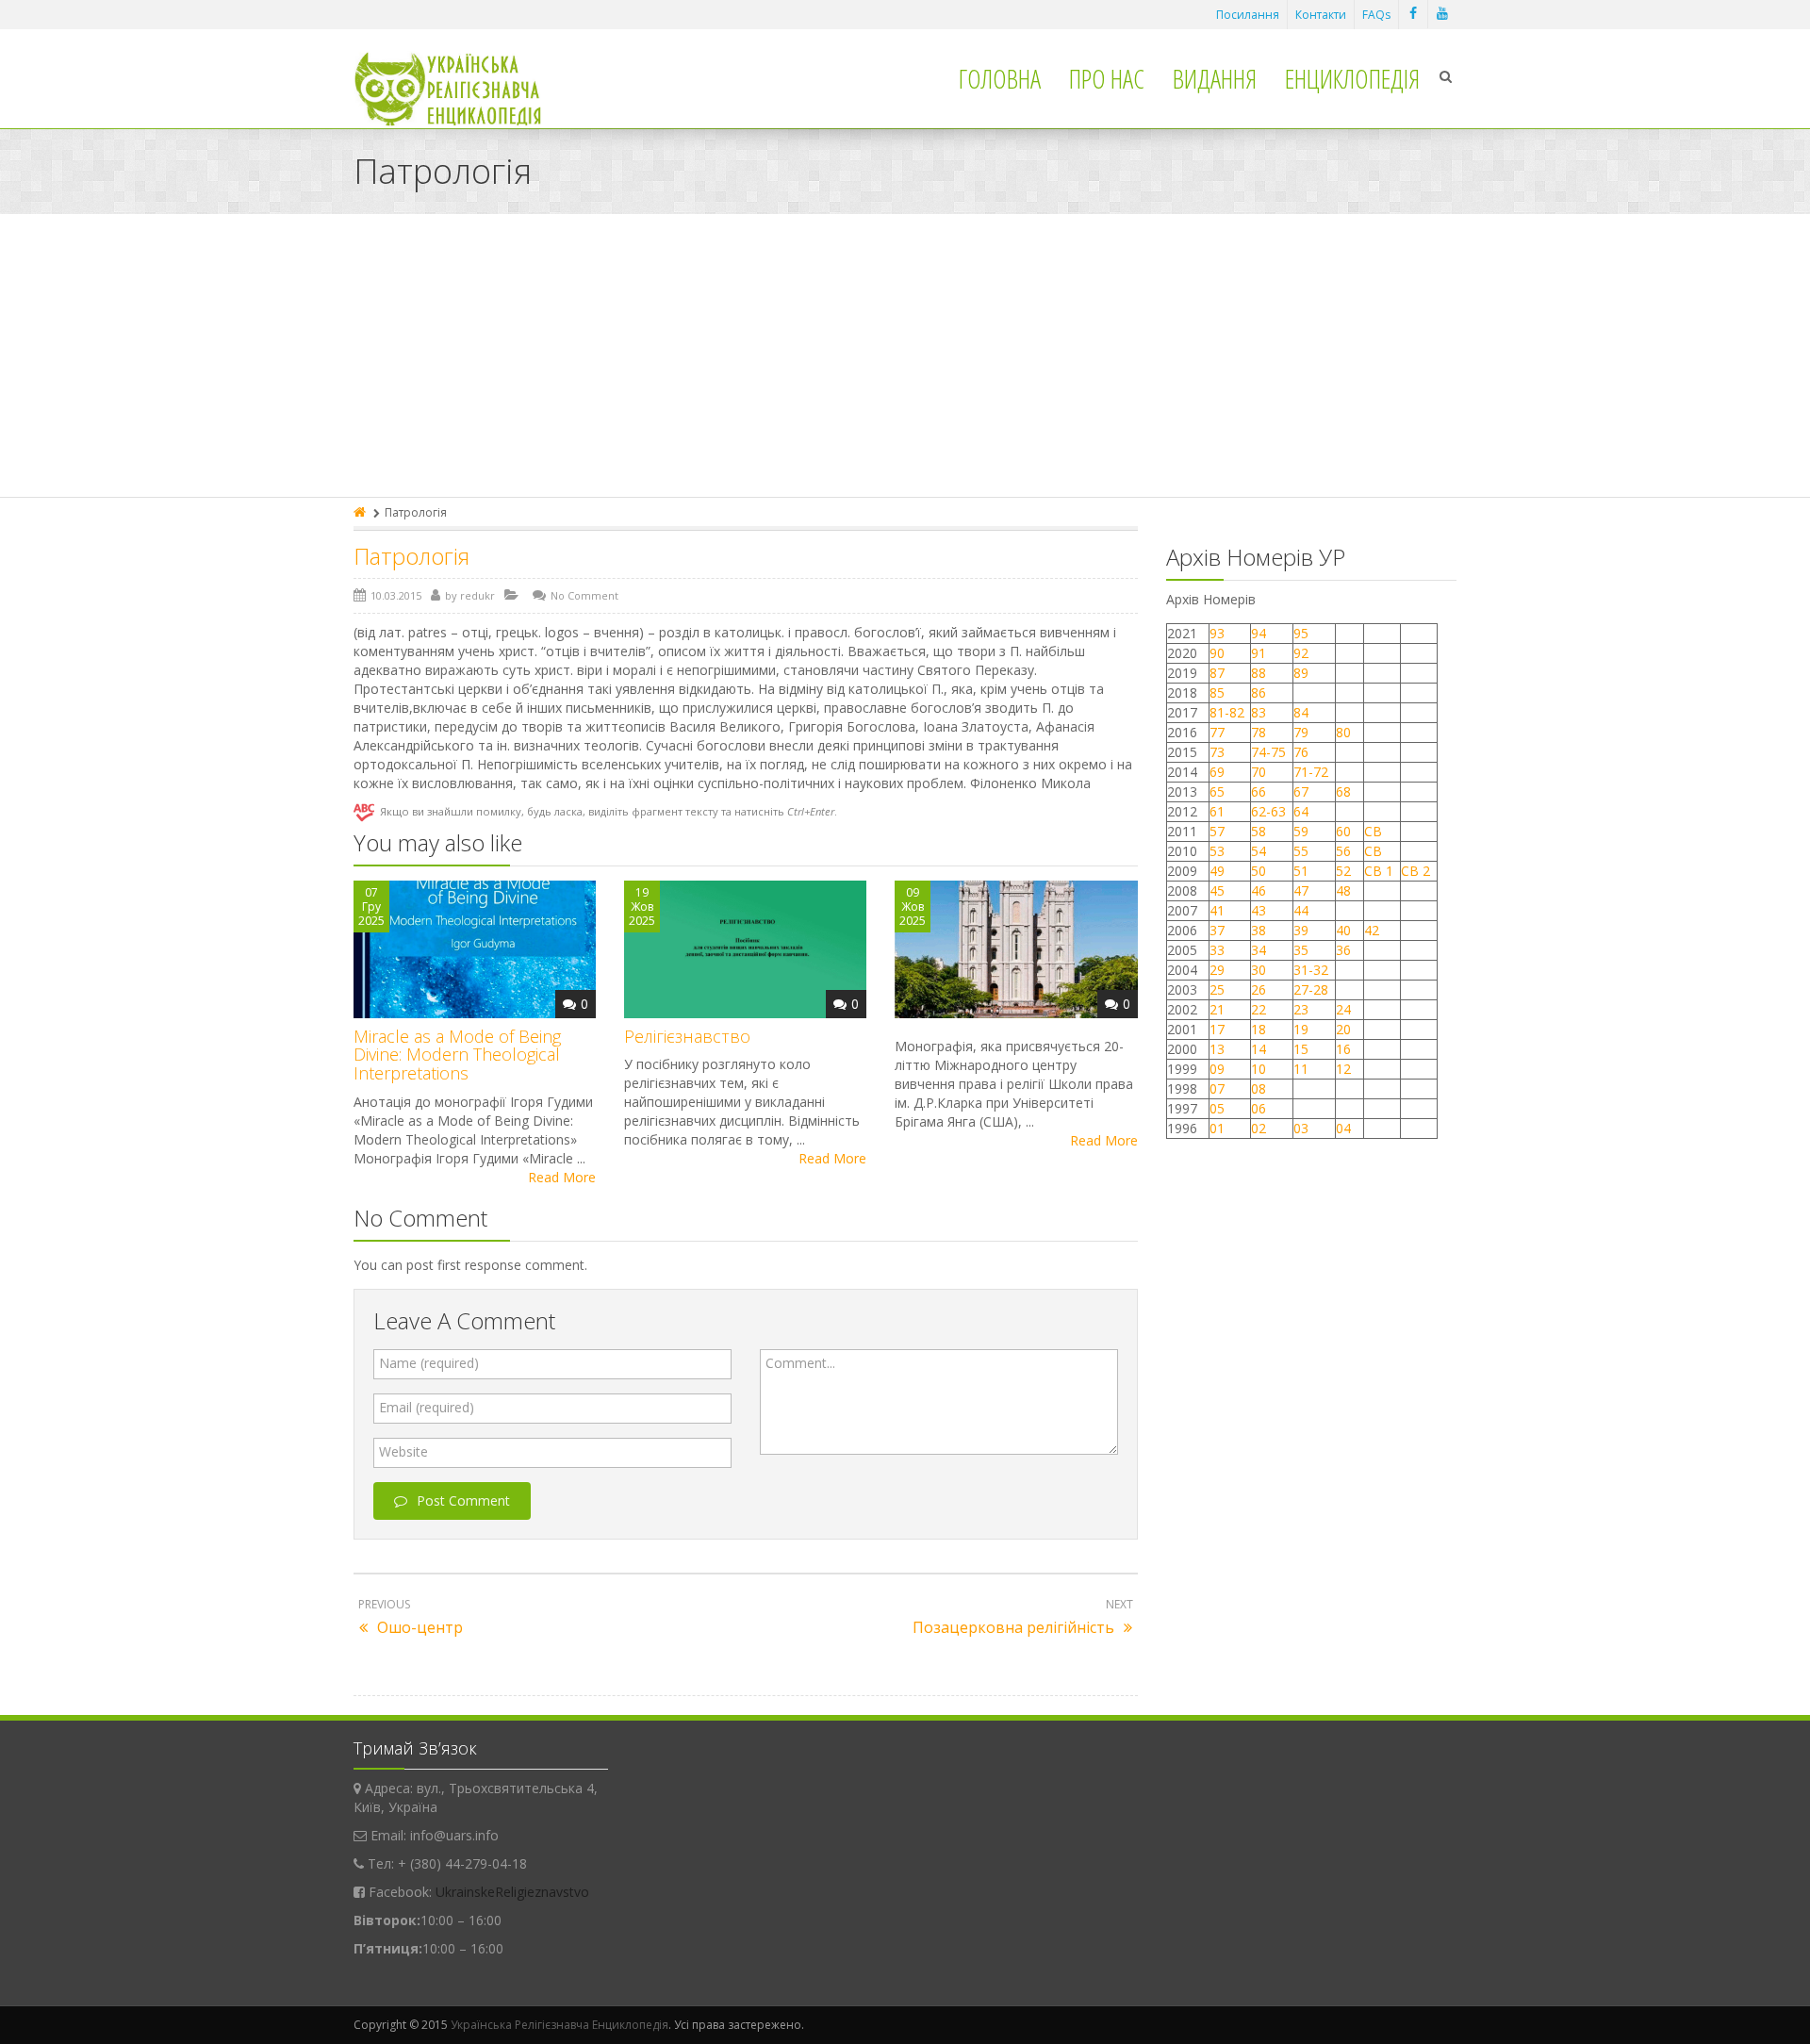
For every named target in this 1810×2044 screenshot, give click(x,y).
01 (1217, 1128)
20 (1343, 1029)
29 (1217, 970)
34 (1259, 950)
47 (1301, 890)
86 (1259, 692)
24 (1343, 1009)
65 (1217, 791)
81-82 (1227, 712)
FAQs (1376, 15)
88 (1259, 673)
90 (1217, 653)
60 (1343, 831)
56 (1343, 851)
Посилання (1248, 15)
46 (1259, 890)
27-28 (1311, 989)
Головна (1000, 78)
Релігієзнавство (687, 1036)
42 (1374, 930)
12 (1343, 1069)
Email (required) (427, 1407)
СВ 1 (1379, 871)
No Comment (584, 595)
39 (1301, 930)
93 (1217, 633)
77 (1217, 732)
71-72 (1311, 772)
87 (1217, 673)
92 (1301, 653)
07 (1217, 1088)
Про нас (1107, 78)
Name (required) (429, 1363)
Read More (562, 1177)
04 (1343, 1128)
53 (1217, 851)
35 (1301, 950)
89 (1301, 673)
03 (1301, 1128)
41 (1217, 910)
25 (1217, 989)
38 (1259, 930)
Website (403, 1451)
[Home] (361, 512)
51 (1301, 871)
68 (1343, 791)
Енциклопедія (1352, 78)
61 (1217, 811)
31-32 (1311, 970)
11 (1301, 1069)
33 (1217, 950)
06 (1259, 1108)
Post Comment (463, 1500)
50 (1259, 871)
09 (1217, 1069)
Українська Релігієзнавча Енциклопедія (559, 2025)
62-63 (1268, 811)
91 (1259, 653)
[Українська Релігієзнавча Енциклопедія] (461, 89)
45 (1217, 890)
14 (1259, 1049)
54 (1259, 851)
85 (1217, 692)
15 (1301, 1049)
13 (1217, 1049)
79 (1301, 732)
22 (1259, 1009)
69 (1217, 772)
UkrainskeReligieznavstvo (512, 1892)
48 (1343, 890)
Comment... (800, 1363)
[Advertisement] (905, 355)
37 (1217, 930)
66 (1259, 791)
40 (1343, 930)
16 (1343, 1049)
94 (1259, 633)
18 (1259, 1029)
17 (1217, 1029)
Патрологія (411, 556)
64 (1301, 811)
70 (1259, 772)
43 (1259, 910)
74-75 (1268, 752)
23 (1301, 1009)
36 (1343, 950)
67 (1301, 791)
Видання (1215, 78)
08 (1259, 1088)
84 (1301, 712)
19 (1301, 1029)
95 (1301, 633)
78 (1259, 732)
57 (1217, 831)
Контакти (1321, 15)
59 (1301, 831)
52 (1343, 871)
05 (1217, 1108)
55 (1301, 851)
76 (1301, 752)
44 (1301, 910)
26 (1259, 989)
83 (1259, 712)
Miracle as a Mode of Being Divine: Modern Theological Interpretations (457, 1055)
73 (1217, 752)
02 (1259, 1128)
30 (1259, 970)
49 (1217, 871)
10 (1259, 1069)
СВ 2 (1415, 871)
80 (1343, 732)
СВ (1373, 831)
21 (1217, 1009)
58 (1259, 831)
